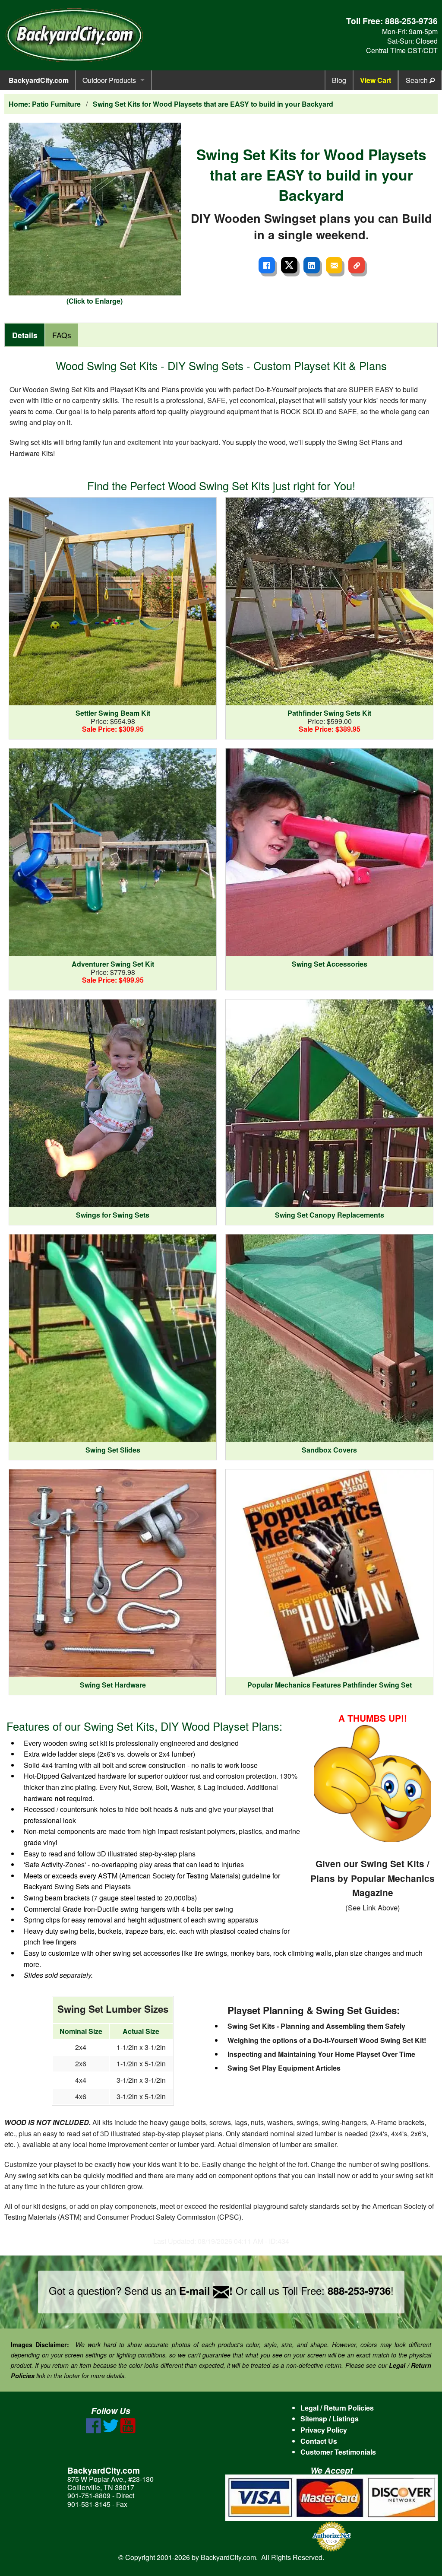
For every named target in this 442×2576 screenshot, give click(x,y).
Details (25, 335)
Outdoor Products (109, 80)
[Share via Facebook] (267, 265)
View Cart (376, 80)
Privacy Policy (324, 2430)
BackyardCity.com (39, 80)
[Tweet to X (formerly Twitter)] (289, 265)
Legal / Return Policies (337, 2408)
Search (418, 80)
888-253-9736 (411, 21)
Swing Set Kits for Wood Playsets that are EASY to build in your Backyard (213, 104)
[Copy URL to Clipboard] (357, 265)
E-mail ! (206, 2290)
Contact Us (319, 2441)
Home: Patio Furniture (45, 104)
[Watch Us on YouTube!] (128, 2431)
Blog (339, 80)
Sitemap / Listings (330, 2419)
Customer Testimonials (338, 2452)
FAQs (62, 335)
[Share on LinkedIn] (312, 265)
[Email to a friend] (334, 265)
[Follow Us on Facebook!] (93, 2431)
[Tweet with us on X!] (111, 2431)
